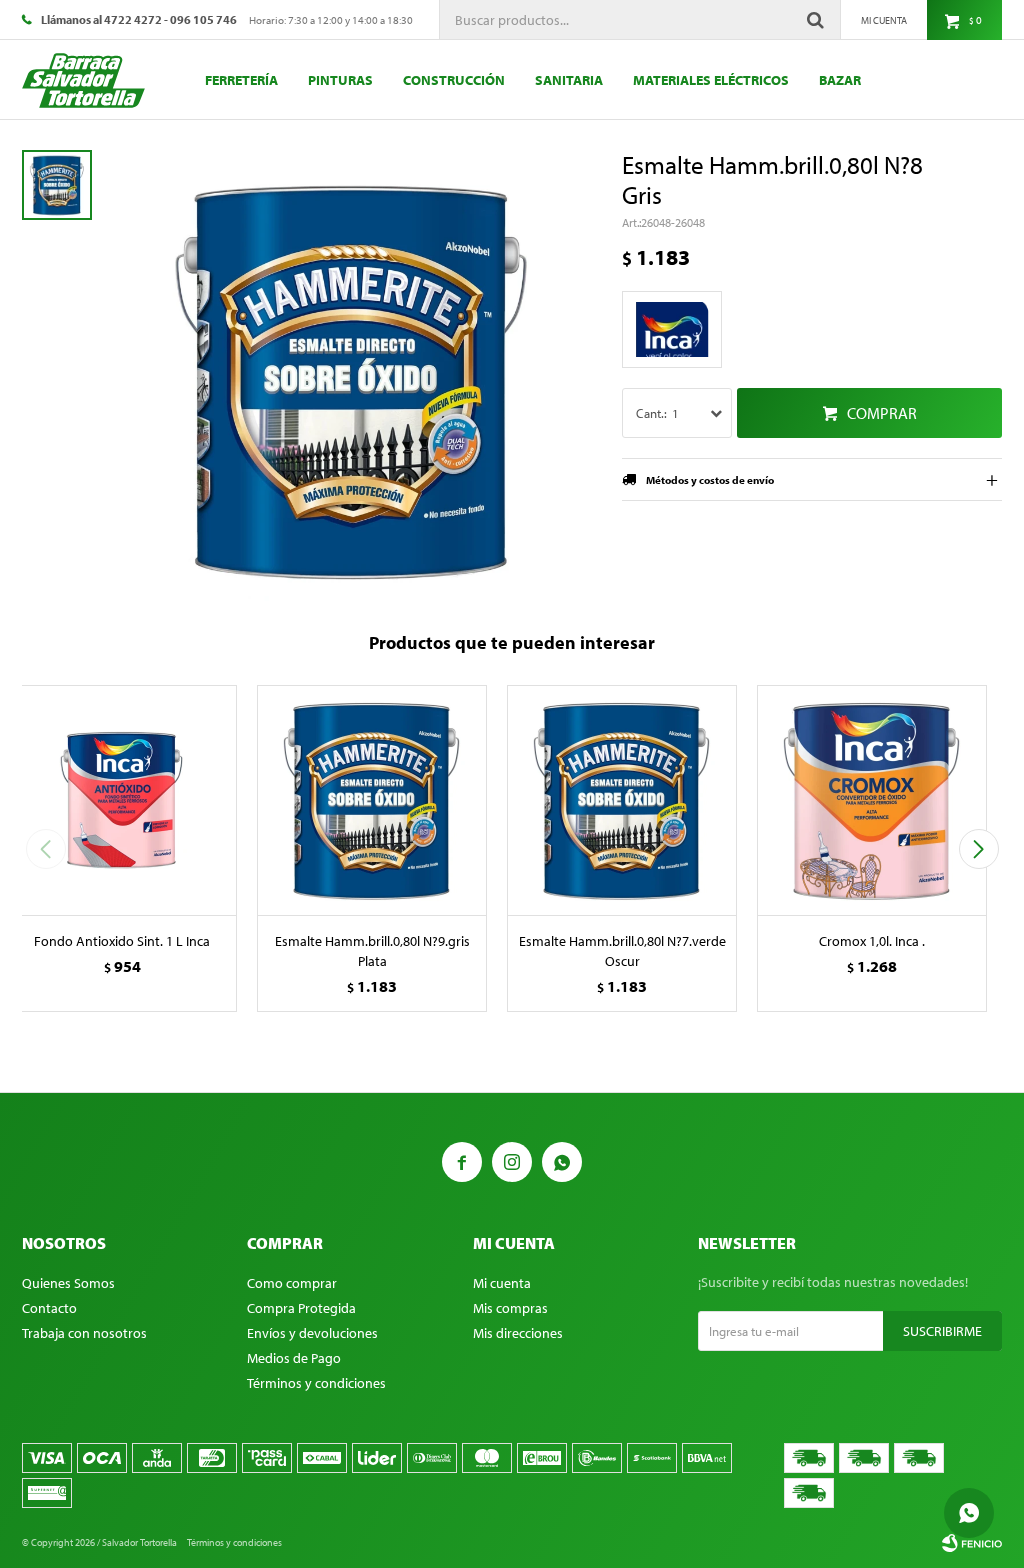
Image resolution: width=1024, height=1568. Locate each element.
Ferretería (241, 80)
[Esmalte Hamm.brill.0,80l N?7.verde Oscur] (622, 800)
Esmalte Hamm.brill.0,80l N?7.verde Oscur (622, 951)
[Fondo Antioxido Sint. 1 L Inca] (122, 800)
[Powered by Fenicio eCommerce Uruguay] (972, 1543)
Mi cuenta (502, 1283)
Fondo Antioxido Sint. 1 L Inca (122, 941)
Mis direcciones (518, 1333)
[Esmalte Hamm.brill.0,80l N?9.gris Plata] (372, 800)
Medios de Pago (294, 1358)
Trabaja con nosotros (84, 1333)
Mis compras (510, 1308)
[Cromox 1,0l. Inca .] (872, 800)
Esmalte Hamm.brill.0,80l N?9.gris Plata (372, 951)
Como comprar (292, 1283)
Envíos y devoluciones (312, 1333)
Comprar (882, 413)
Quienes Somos (68, 1283)
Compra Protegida (301, 1308)
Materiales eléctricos (711, 80)
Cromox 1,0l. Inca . (872, 941)
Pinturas (340, 80)
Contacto (49, 1308)
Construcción (454, 80)
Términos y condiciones (316, 1383)
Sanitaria (569, 80)
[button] (978, 849)
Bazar (840, 80)
